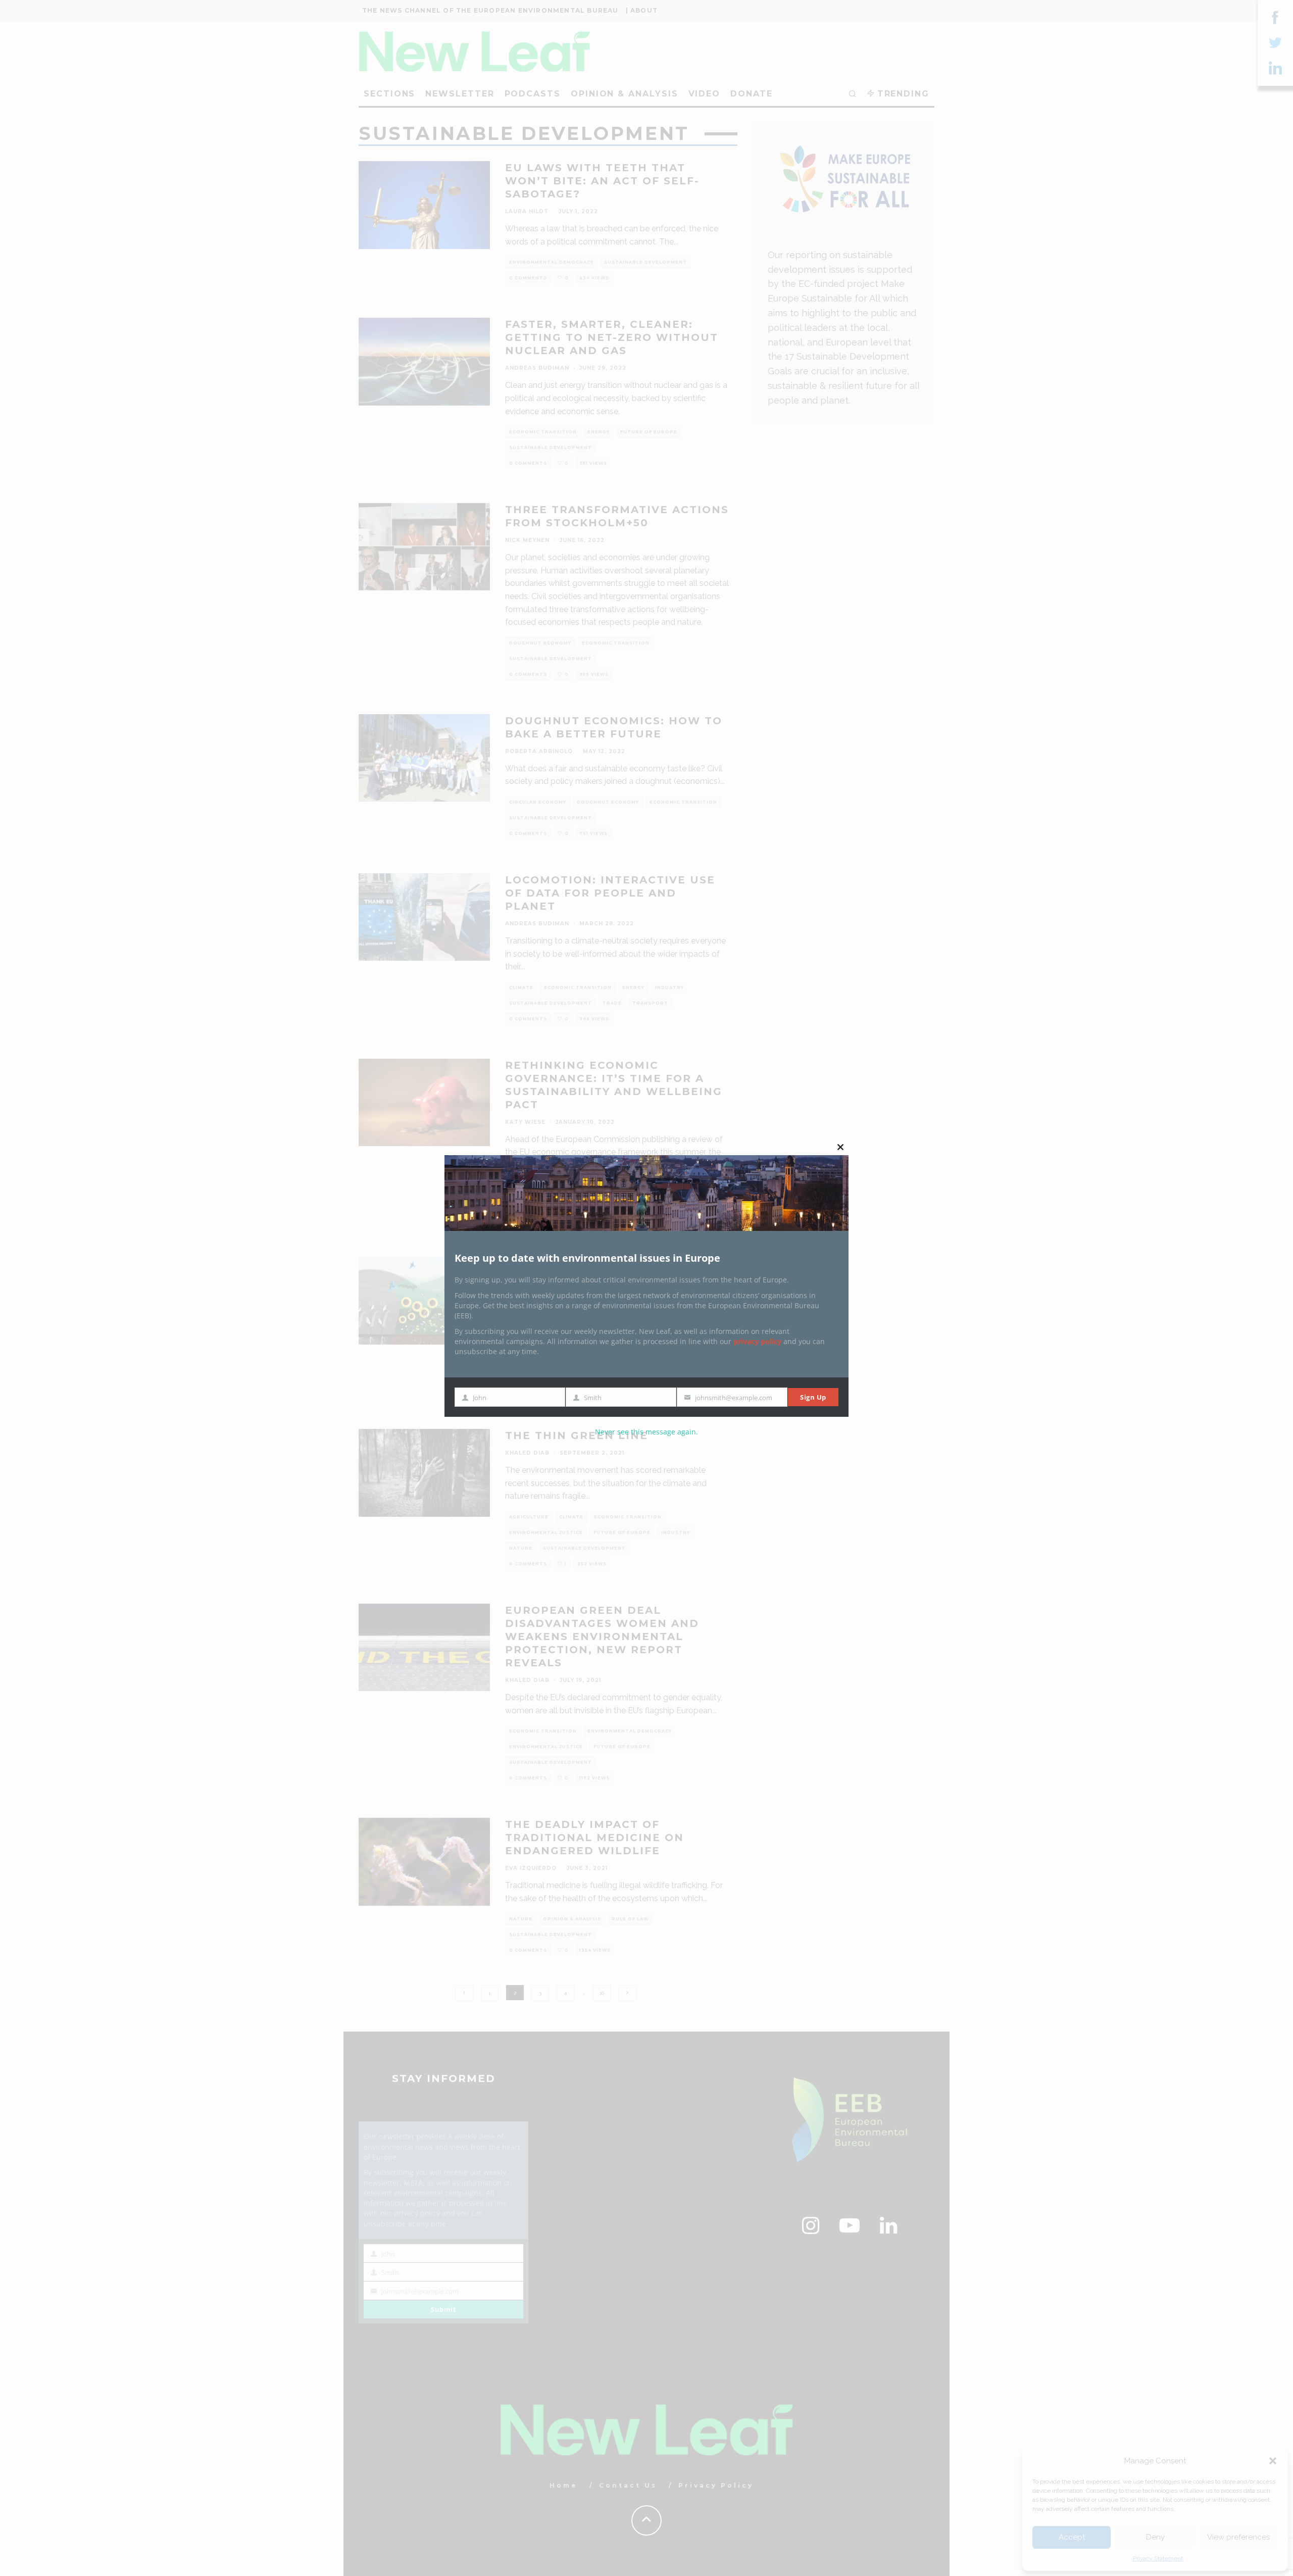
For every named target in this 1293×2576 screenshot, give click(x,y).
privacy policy (757, 1341)
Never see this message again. (646, 1432)
